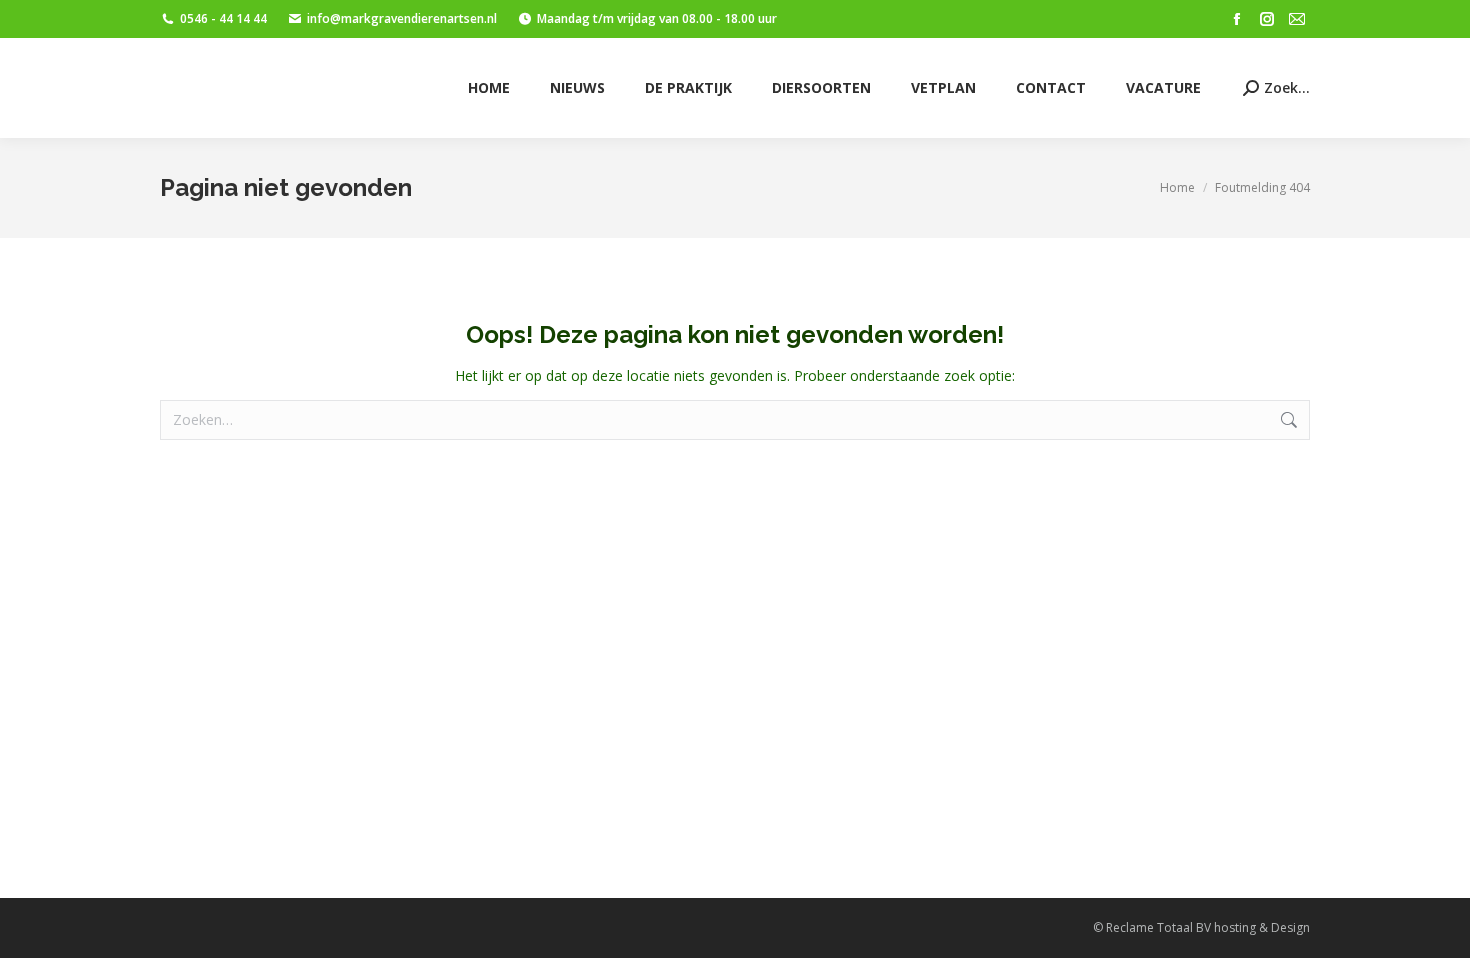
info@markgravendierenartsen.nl (402, 18)
